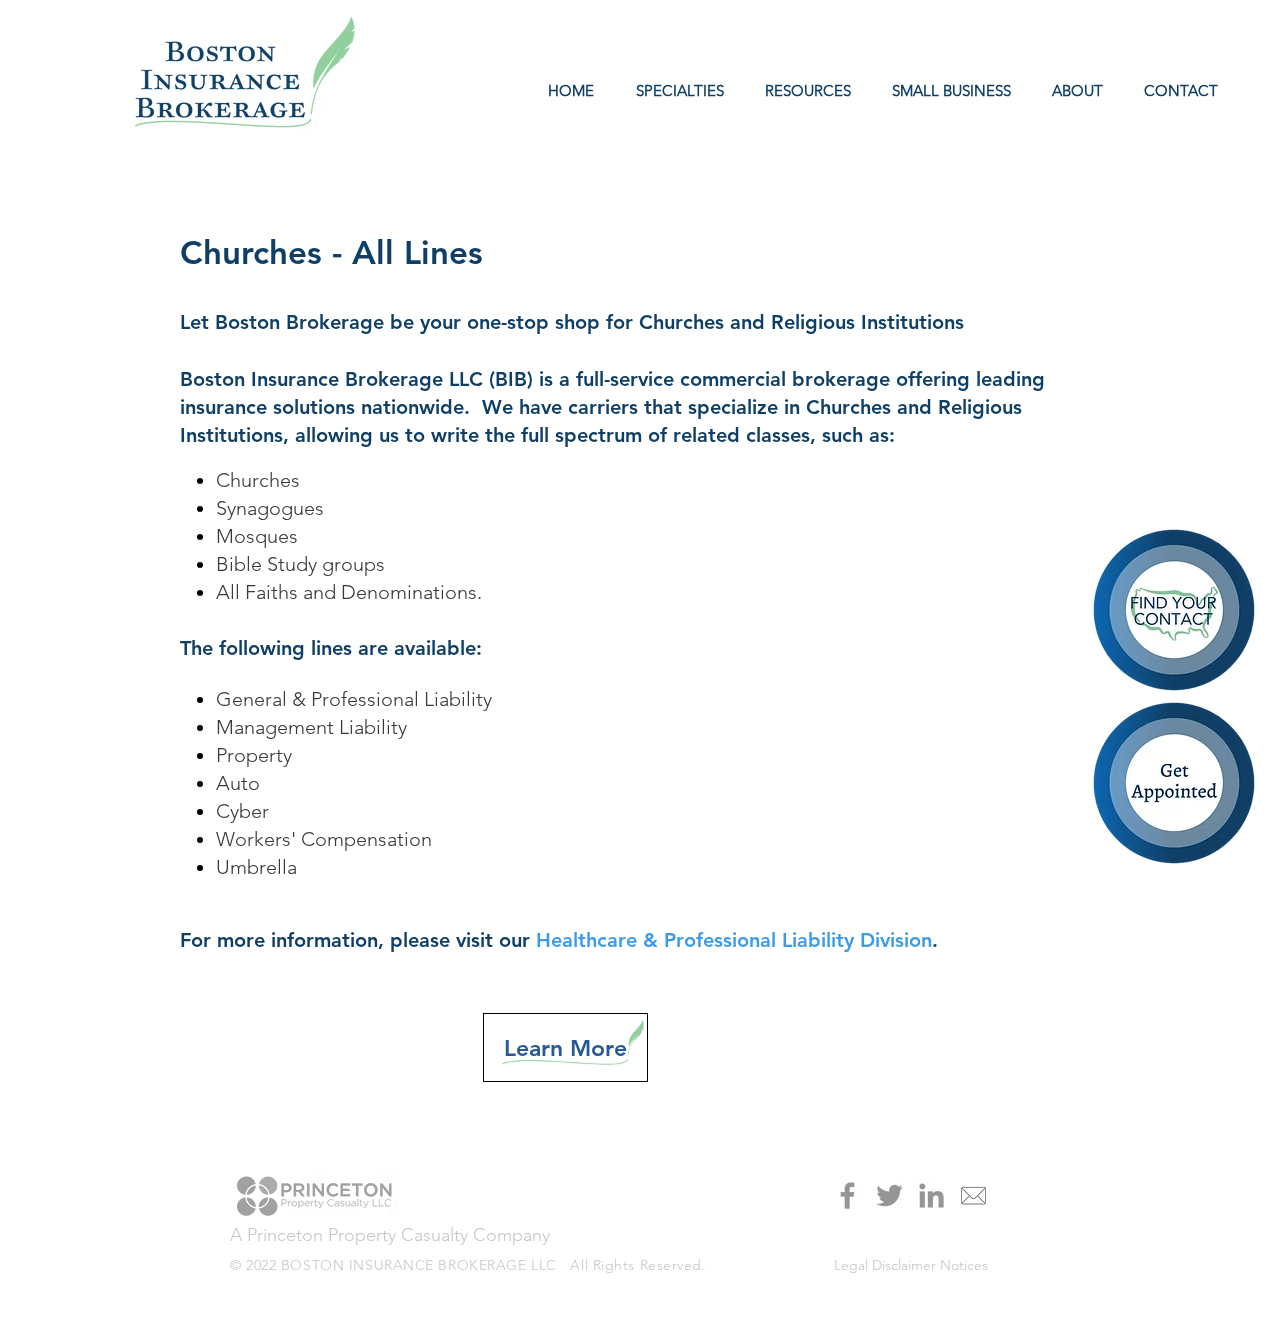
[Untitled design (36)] (973, 1195)
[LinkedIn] (931, 1195)
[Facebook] (847, 1195)
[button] (802, 91)
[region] (1175, 785)
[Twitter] (889, 1195)
